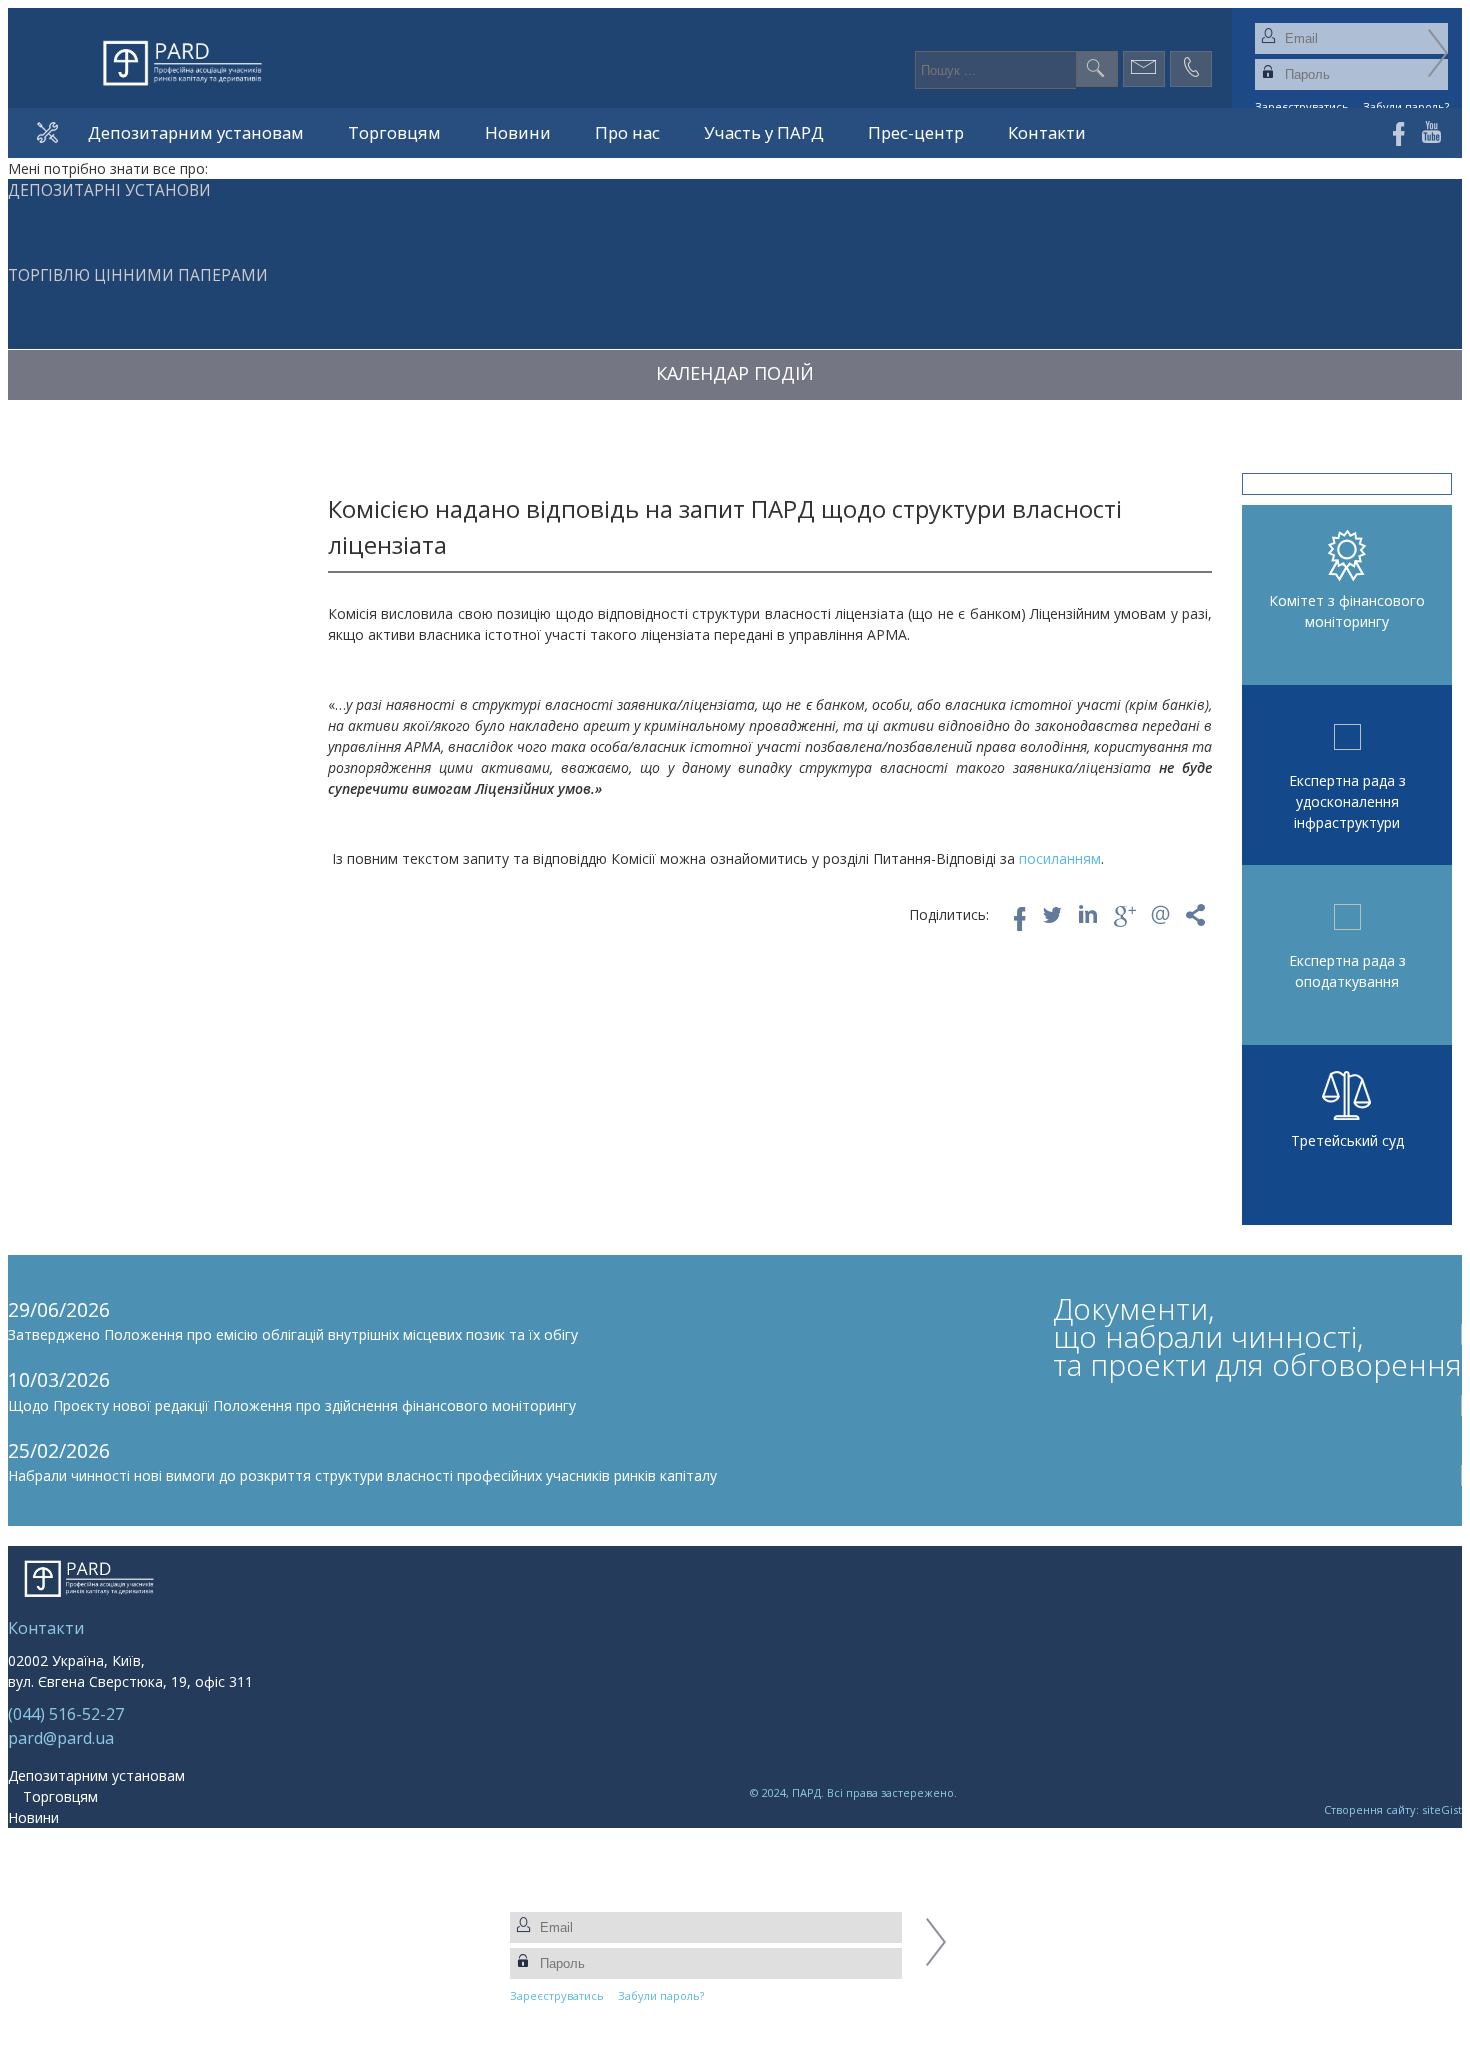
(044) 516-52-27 (66, 1714)
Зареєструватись (557, 1995)
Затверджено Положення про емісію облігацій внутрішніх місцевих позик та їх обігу (293, 1334)
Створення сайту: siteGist (1393, 1809)
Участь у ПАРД (764, 132)
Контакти (1047, 132)
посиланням (1060, 858)
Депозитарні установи (109, 190)
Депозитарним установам (196, 132)
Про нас (627, 132)
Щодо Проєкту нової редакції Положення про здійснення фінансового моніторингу (292, 1405)
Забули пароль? (661, 1995)
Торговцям (394, 132)
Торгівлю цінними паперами (138, 275)
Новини (518, 132)
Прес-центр (916, 132)
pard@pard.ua (61, 1738)
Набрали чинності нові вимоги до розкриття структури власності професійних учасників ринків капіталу (362, 1475)
